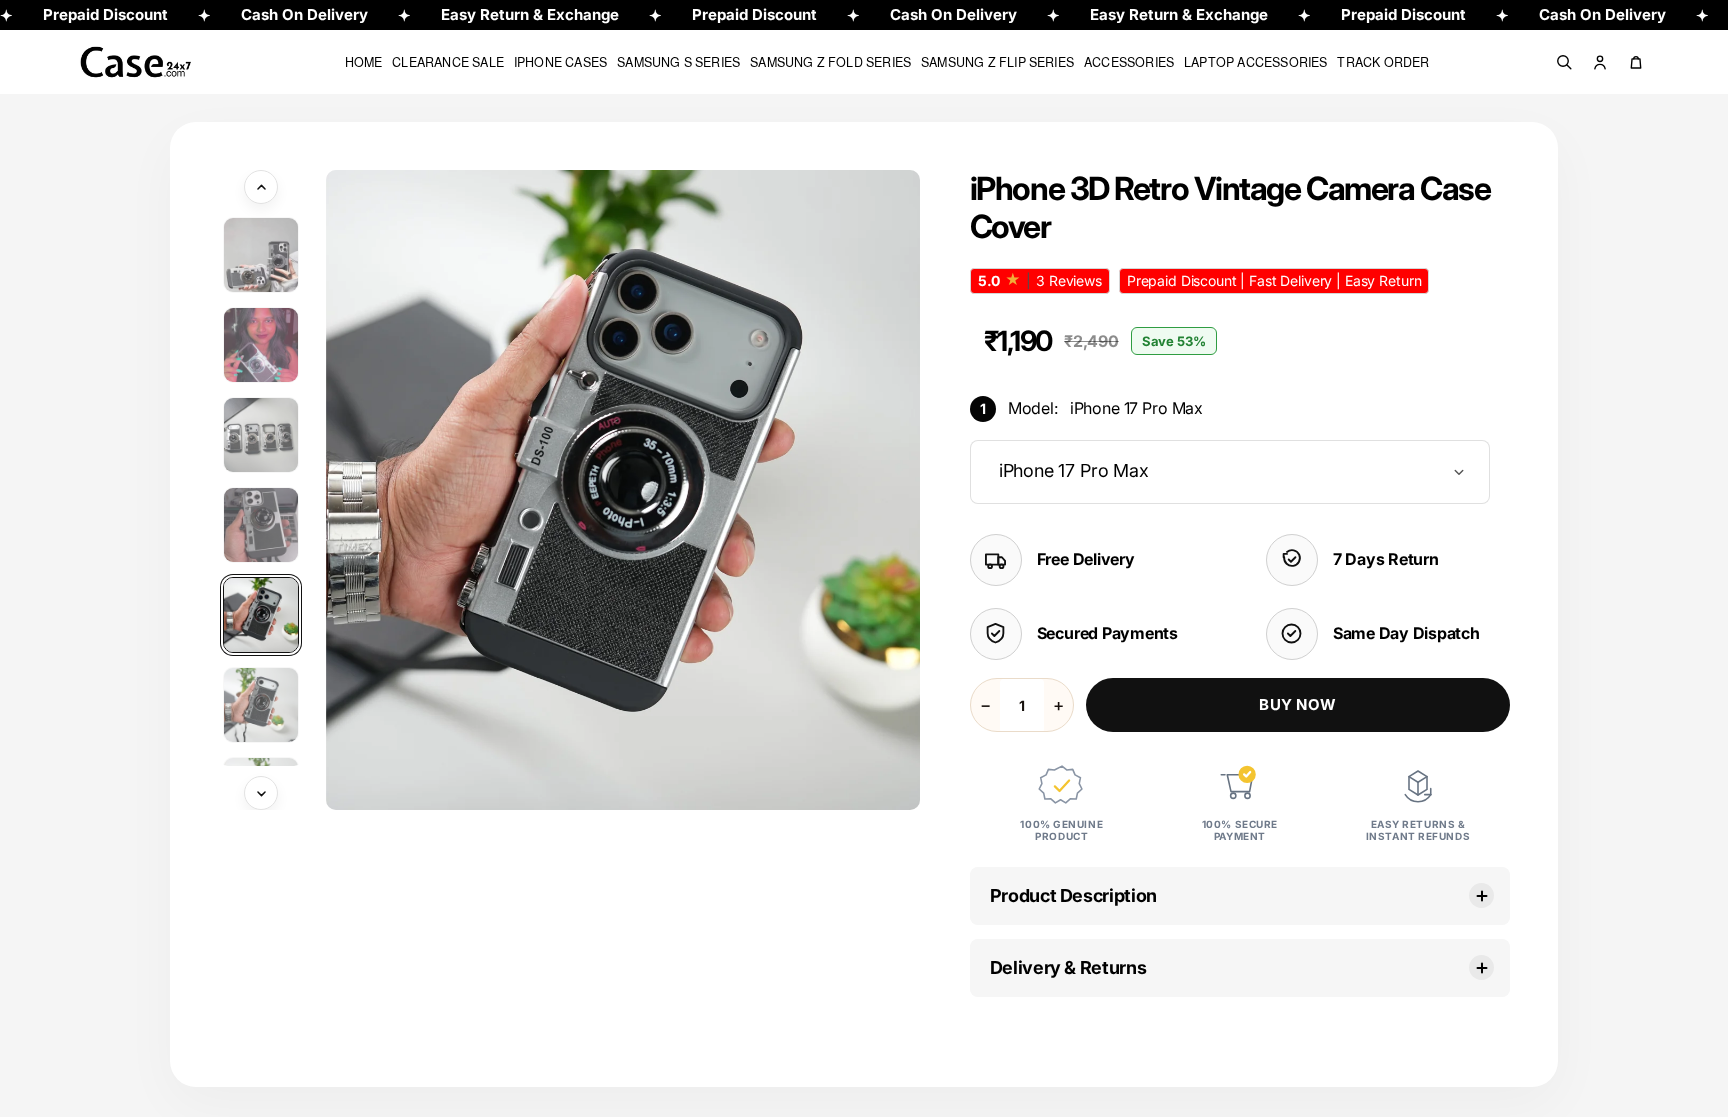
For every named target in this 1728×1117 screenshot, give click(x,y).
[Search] (1564, 62)
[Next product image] (261, 793)
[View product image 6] (261, 705)
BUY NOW (1297, 704)
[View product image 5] (261, 615)
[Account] (1600, 62)
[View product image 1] (261, 255)
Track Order (1383, 62)
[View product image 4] (261, 525)
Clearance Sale (448, 62)
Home (364, 62)
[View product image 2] (261, 345)
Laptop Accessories (1255, 62)
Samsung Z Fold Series (830, 62)
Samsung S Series (678, 62)
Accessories (1129, 62)
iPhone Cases (560, 62)
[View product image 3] (261, 435)
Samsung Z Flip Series (997, 62)
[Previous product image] (261, 187)
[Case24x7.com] (151, 62)
